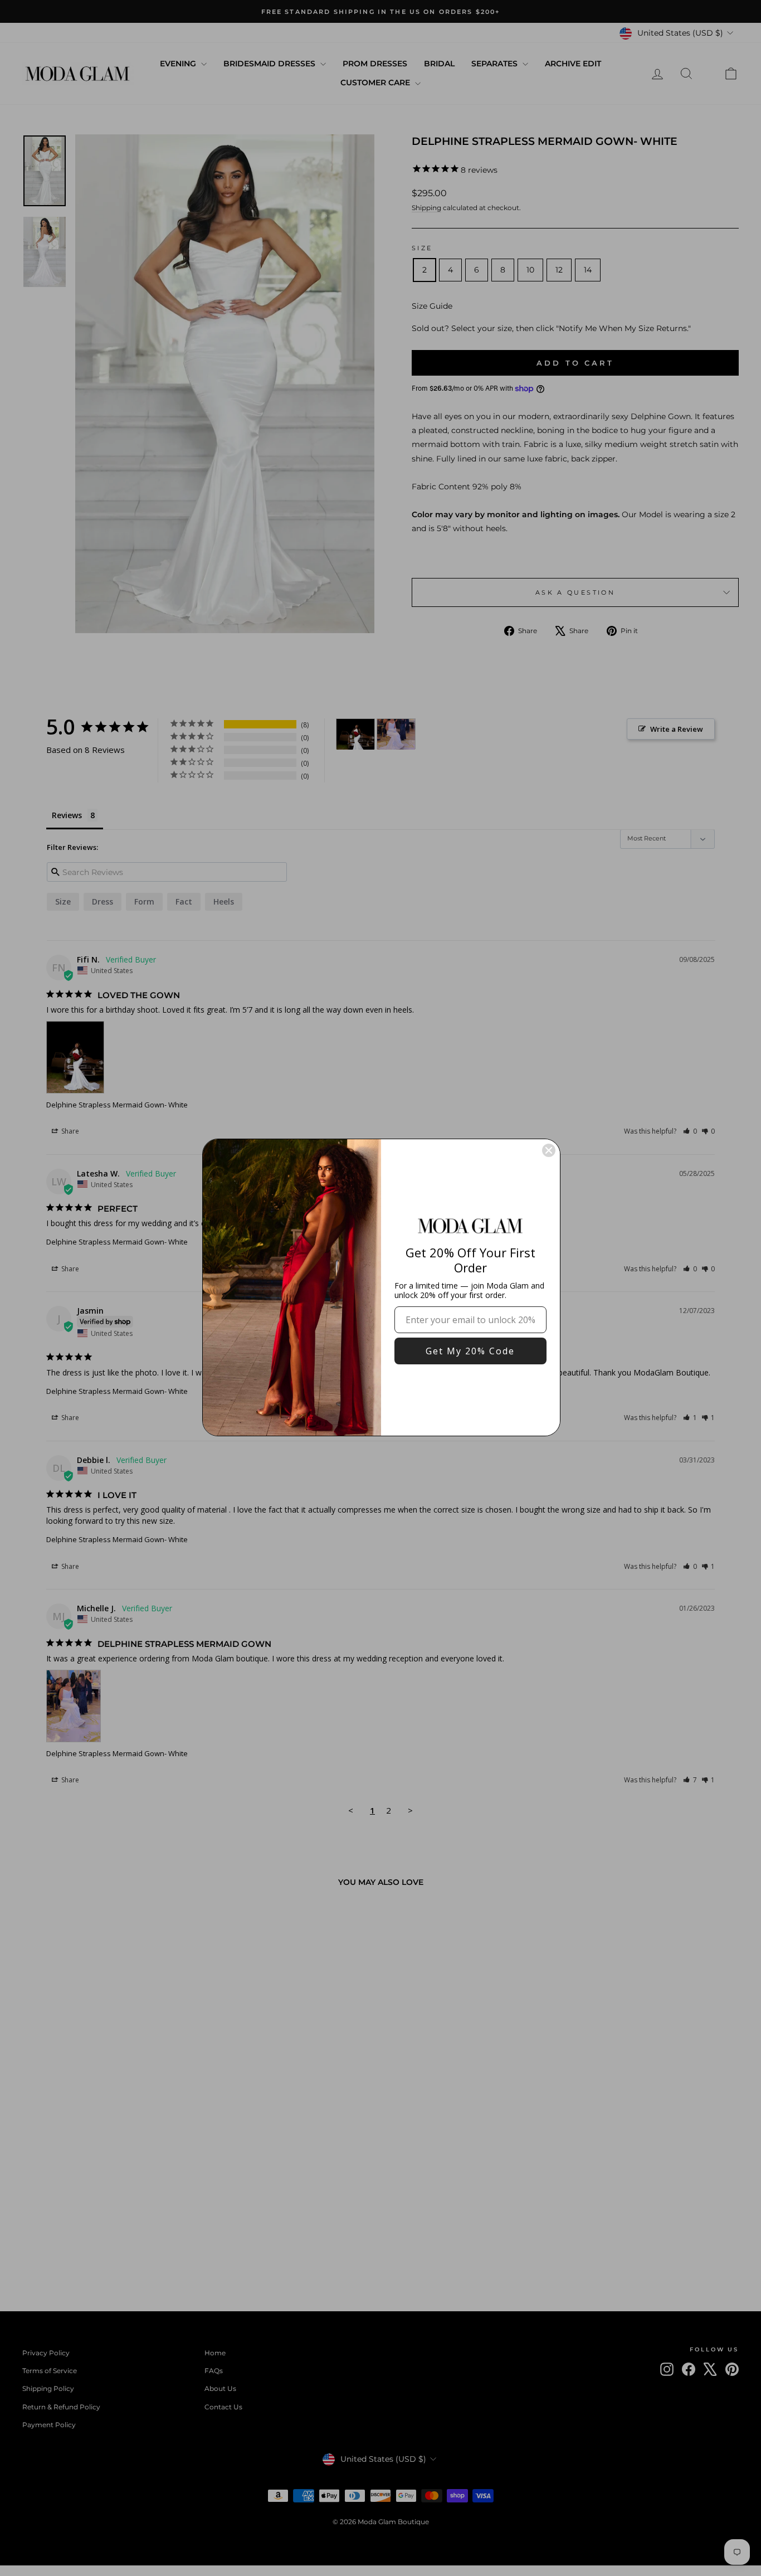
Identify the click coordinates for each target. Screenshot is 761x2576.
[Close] (549, 1150)
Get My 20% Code (470, 1351)
